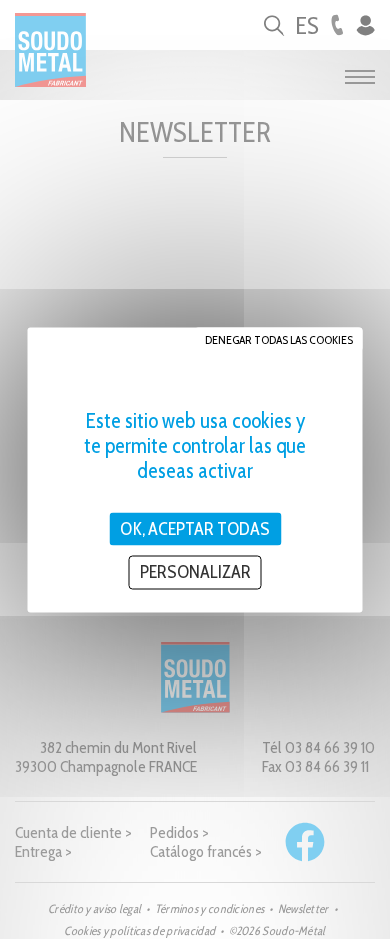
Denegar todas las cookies (279, 338)
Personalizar (195, 572)
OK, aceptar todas (195, 528)
